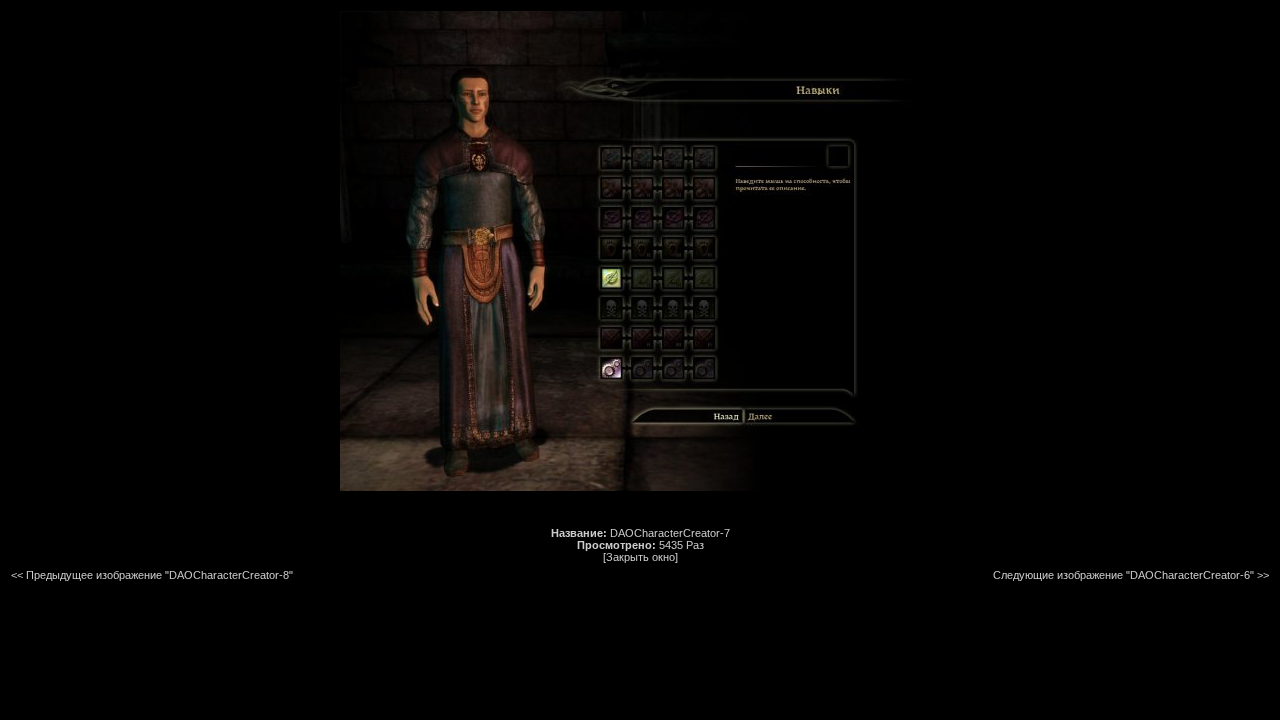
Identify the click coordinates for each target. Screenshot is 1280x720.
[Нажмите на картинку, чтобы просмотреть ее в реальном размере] (640, 487)
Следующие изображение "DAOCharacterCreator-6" (1123, 575)
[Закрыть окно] (640, 557)
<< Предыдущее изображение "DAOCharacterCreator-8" (152, 575)
